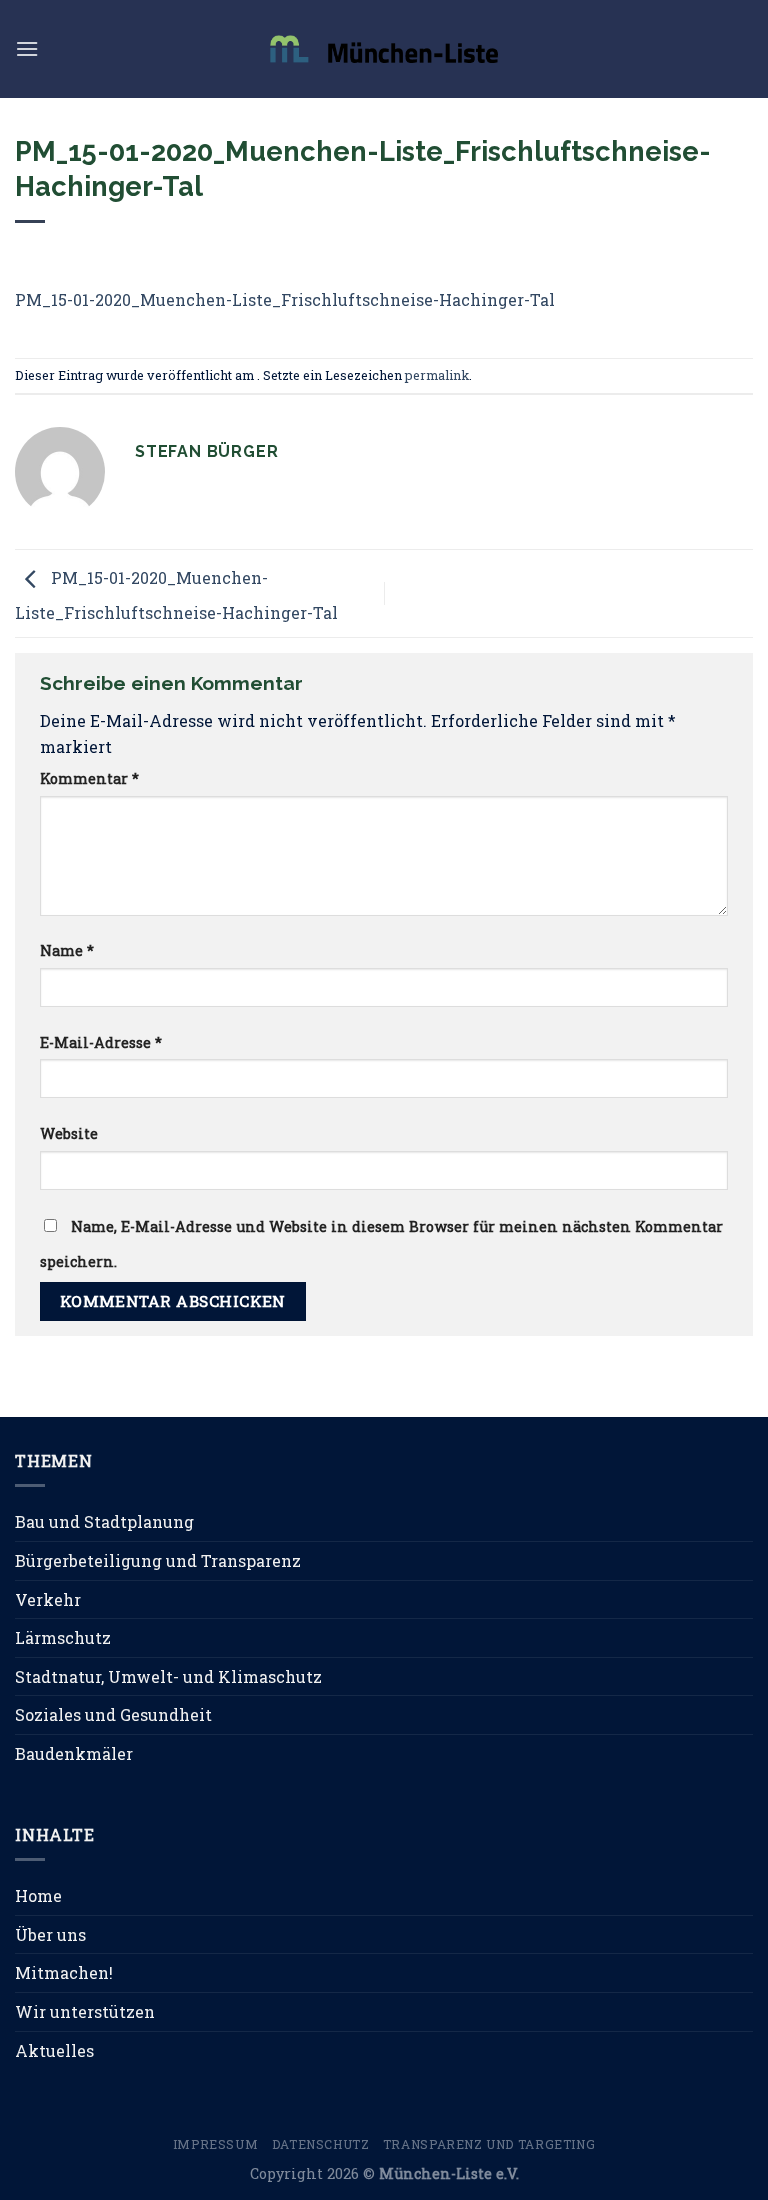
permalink (437, 375)
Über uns (50, 1934)
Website (69, 1133)
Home (38, 1895)
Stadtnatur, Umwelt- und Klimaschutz (168, 1676)
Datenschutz (321, 2144)
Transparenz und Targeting (489, 2144)
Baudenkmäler (74, 1753)
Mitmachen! (64, 1972)
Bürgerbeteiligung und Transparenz (158, 1560)
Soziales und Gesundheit (113, 1714)
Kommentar (89, 778)
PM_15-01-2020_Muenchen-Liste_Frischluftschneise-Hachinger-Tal (285, 299)
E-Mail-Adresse (101, 1042)
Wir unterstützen (85, 2011)
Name (67, 950)
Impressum (216, 2144)
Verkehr (48, 1599)
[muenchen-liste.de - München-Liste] (384, 48)
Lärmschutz (63, 1637)
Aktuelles (54, 2050)
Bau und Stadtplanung (104, 1521)
